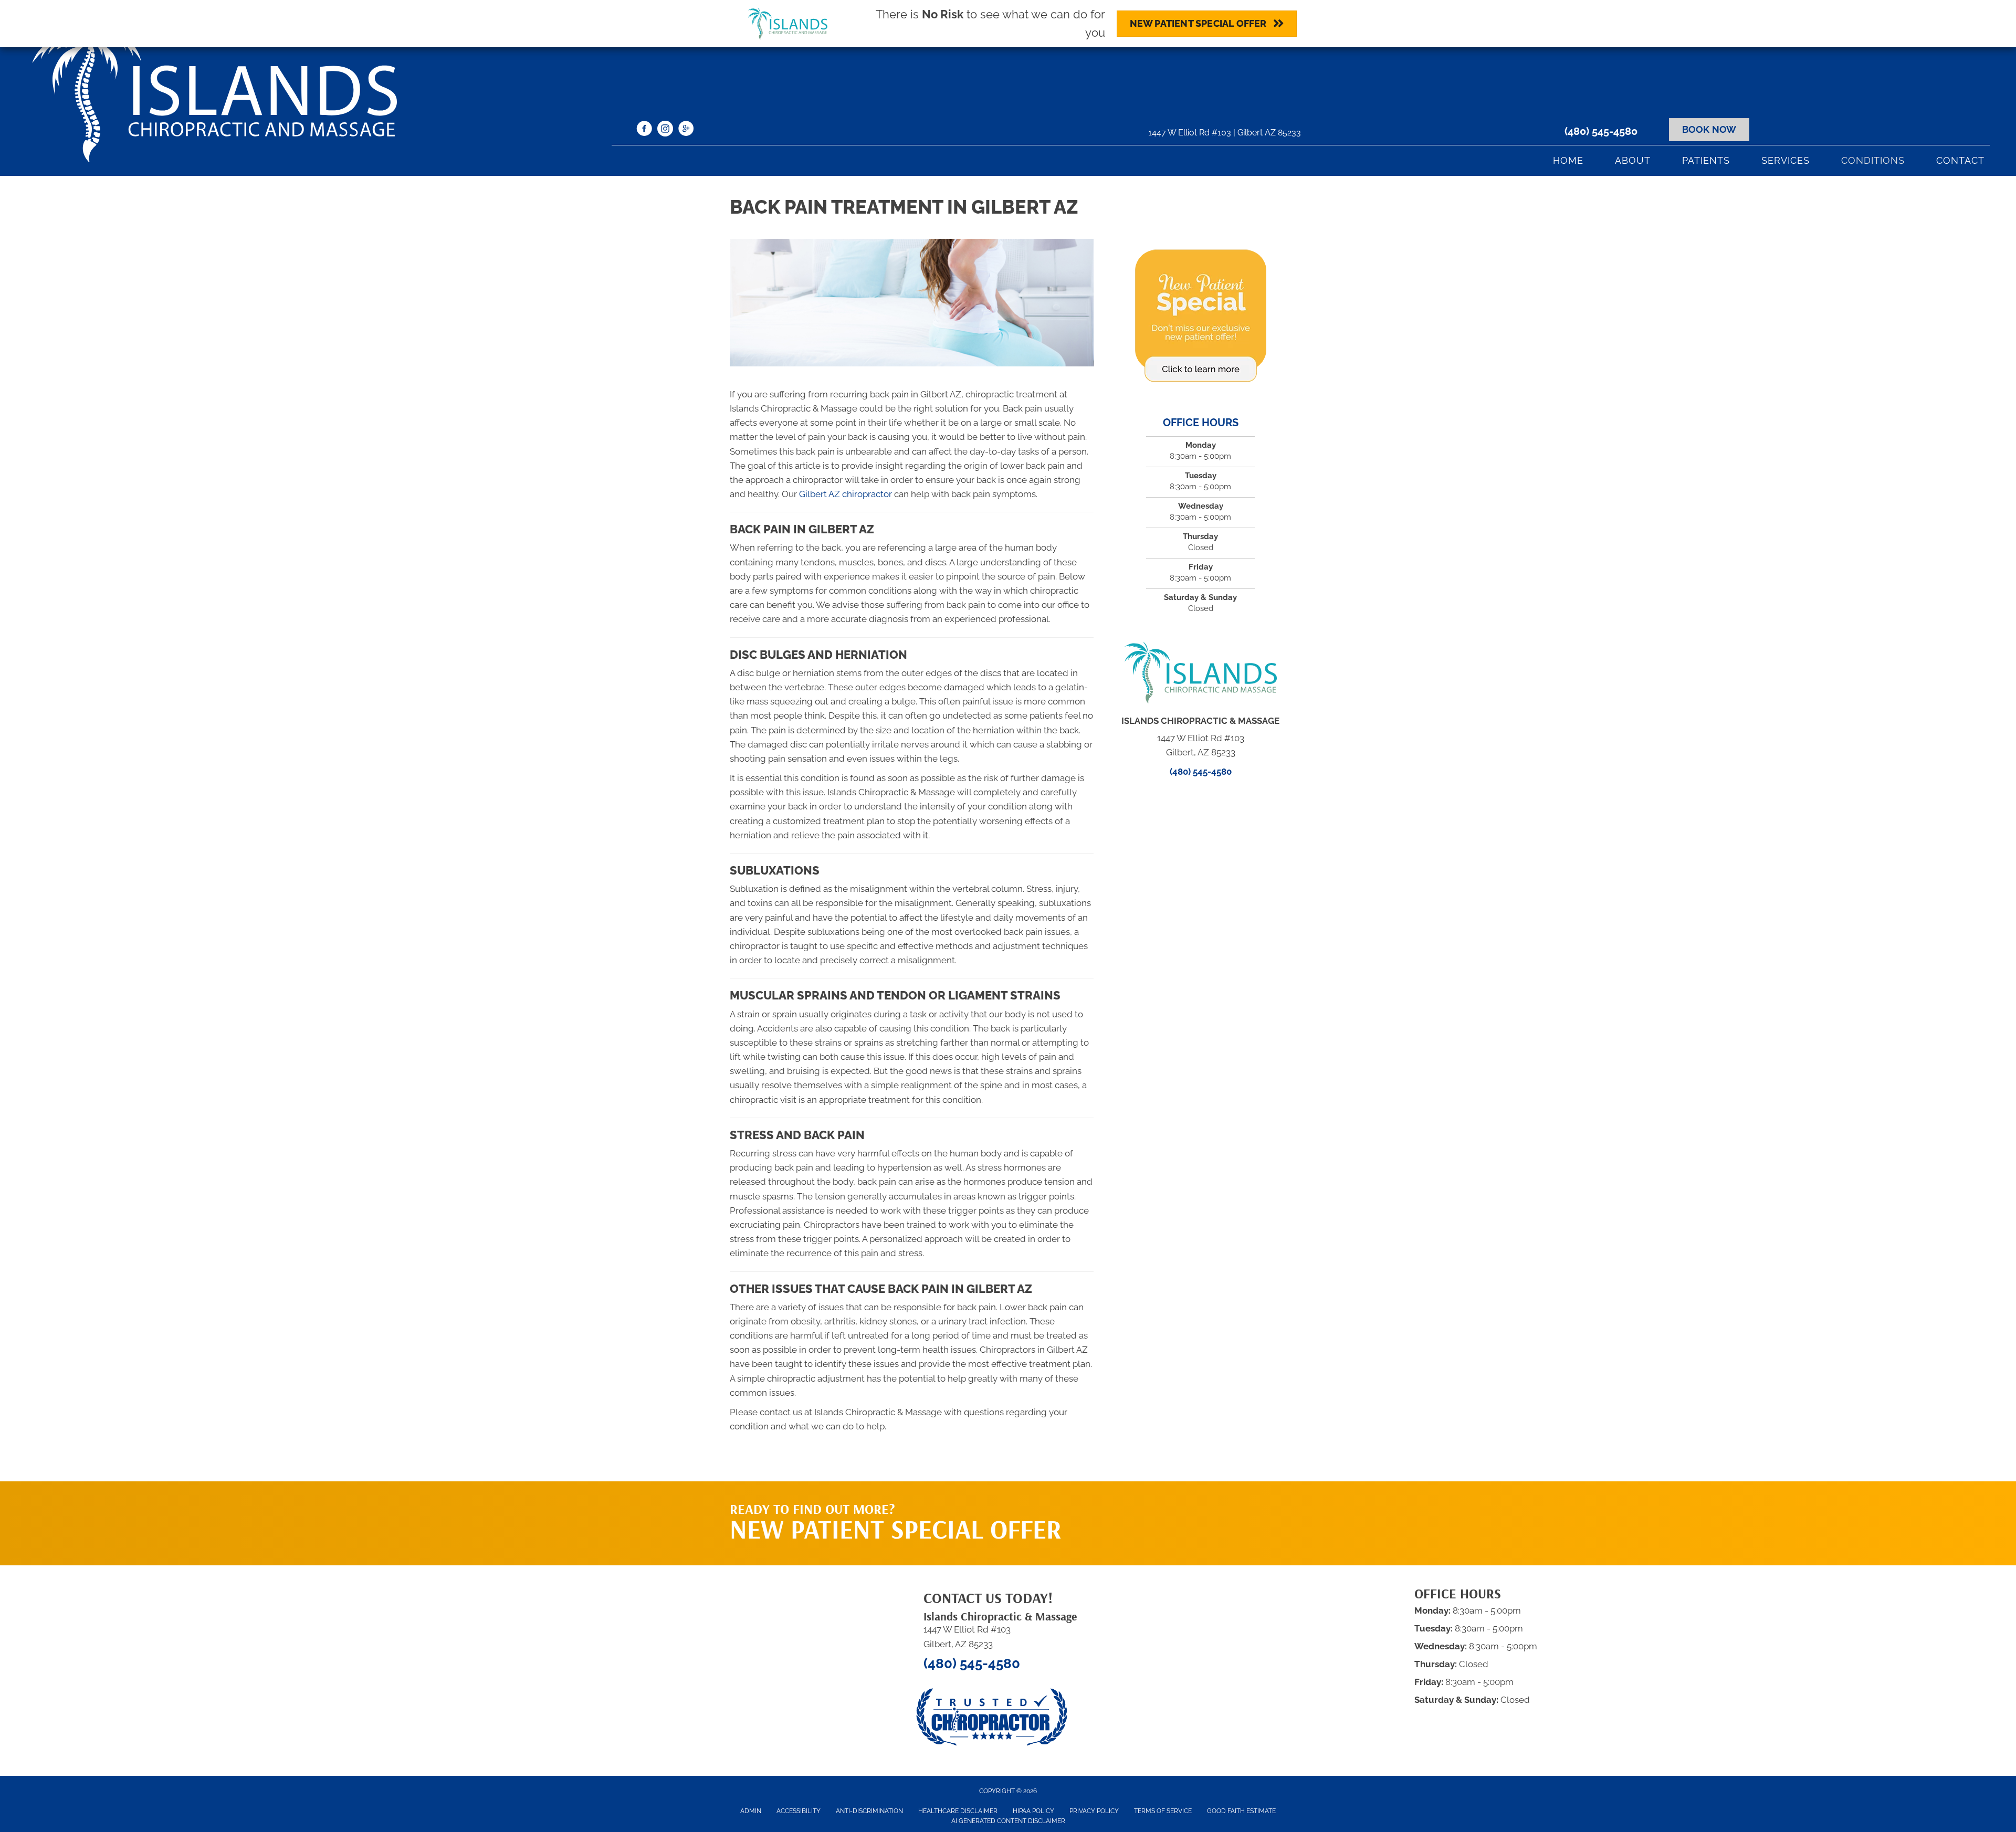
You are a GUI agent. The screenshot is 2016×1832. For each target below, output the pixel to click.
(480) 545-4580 (1601, 131)
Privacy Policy (1094, 1811)
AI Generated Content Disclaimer (1008, 1821)
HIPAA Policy (1033, 1811)
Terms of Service (1163, 1811)
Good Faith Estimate (1241, 1811)
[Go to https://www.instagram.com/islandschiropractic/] (665, 130)
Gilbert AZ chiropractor (846, 494)
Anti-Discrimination (869, 1811)
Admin (751, 1811)
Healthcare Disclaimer (958, 1811)
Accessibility (799, 1811)
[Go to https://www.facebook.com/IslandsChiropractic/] (644, 130)
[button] (1187, 1502)
